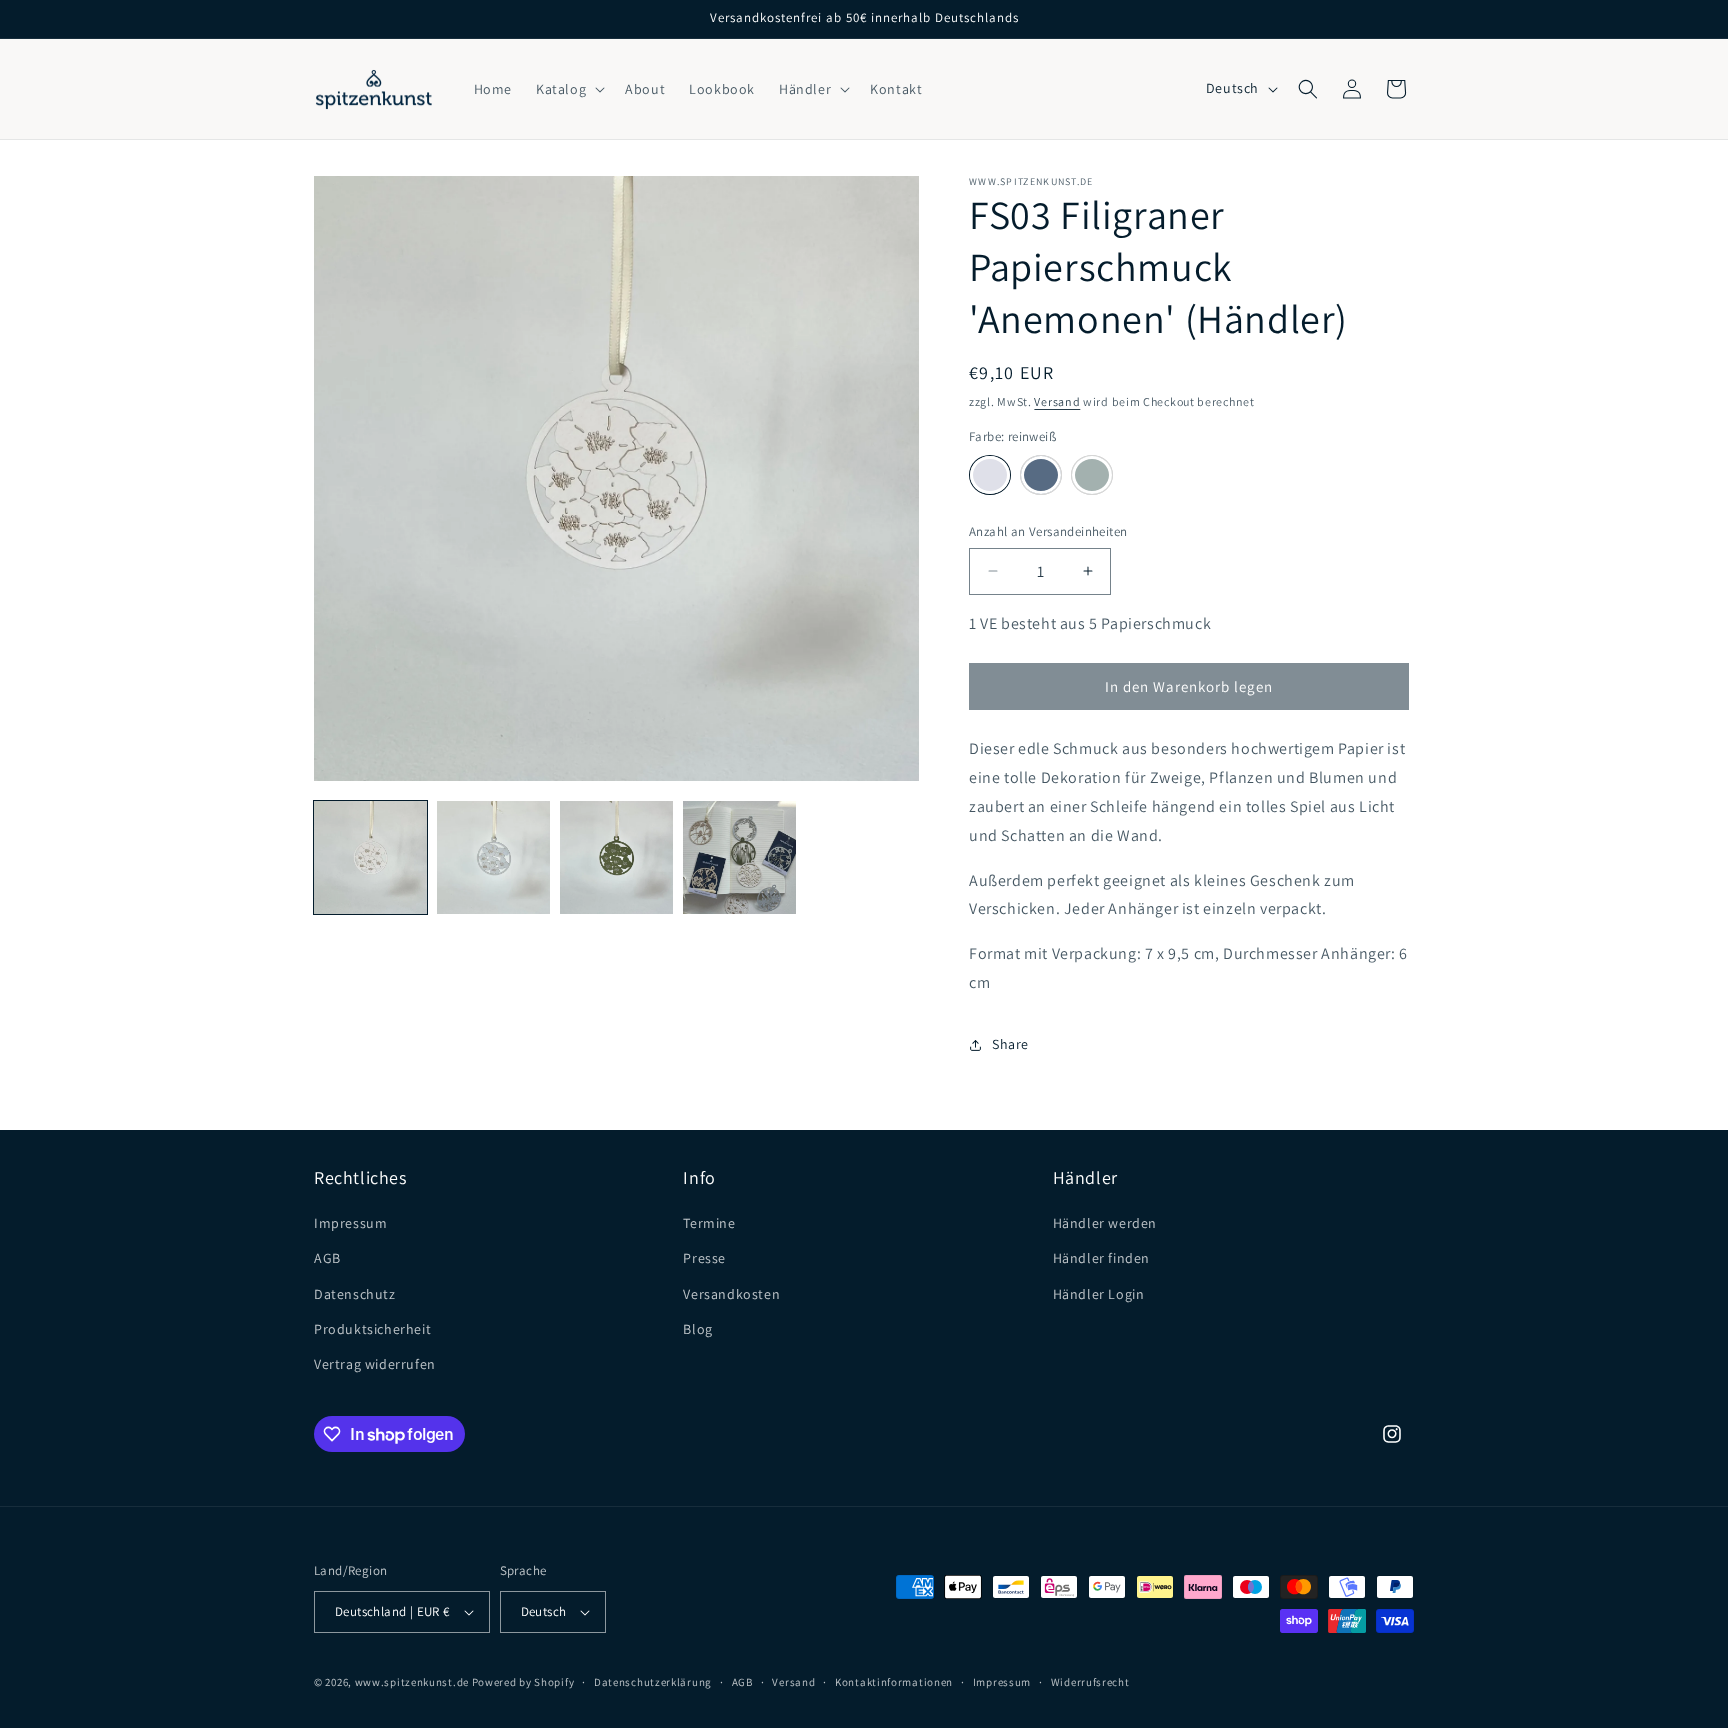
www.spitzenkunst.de (412, 1682)
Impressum (350, 1223)
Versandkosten (731, 1294)
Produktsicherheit (372, 1329)
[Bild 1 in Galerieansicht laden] (370, 857)
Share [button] (1010, 1044)
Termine (709, 1223)
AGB (327, 1258)
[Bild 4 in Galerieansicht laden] (739, 857)
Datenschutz (355, 1294)
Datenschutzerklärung (653, 1682)
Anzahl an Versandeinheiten (1048, 531)
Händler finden (1101, 1258)
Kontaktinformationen (894, 1682)
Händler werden (1105, 1223)
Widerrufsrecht (1090, 1682)
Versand (1057, 401)
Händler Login (1099, 1294)
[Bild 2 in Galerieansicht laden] (493, 857)
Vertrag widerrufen (375, 1364)
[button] (568, 89)
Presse (704, 1258)
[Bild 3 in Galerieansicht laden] (616, 857)
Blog (697, 1329)
